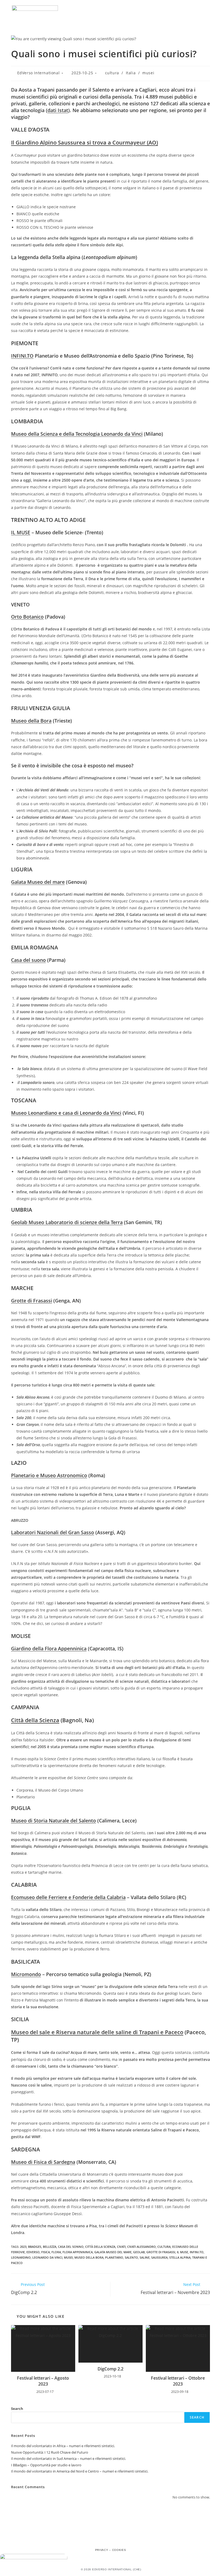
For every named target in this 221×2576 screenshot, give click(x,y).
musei (148, 73)
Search (17, 2409)
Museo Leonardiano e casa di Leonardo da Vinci (66, 1113)
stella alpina (180, 2257)
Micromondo (26, 1974)
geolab (139, 2252)
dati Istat (58, 110)
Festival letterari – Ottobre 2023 (178, 2381)
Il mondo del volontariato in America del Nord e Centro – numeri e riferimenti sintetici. (80, 2471)
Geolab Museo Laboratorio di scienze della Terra (67, 1222)
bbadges (35, 2247)
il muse (182, 2252)
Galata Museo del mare (38, 882)
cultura (112, 73)
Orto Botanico (27, 617)
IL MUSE (21, 532)
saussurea (159, 2257)
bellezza (50, 2247)
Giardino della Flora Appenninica (49, 1648)
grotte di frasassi (161, 2252)
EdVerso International (39, 73)
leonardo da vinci (47, 2257)
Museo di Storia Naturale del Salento (53, 1821)
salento (131, 2257)
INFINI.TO (22, 356)
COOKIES (119, 2550)
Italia (131, 73)
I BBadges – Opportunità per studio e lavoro (46, 2465)
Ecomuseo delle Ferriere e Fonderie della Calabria (68, 1897)
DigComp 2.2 (110, 2369)
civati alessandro (141, 2247)
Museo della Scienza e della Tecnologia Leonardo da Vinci (77, 434)
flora (56, 2252)
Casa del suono (28, 960)
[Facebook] (99, 2540)
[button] (206, 11)
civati (121, 2247)
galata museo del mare (113, 2252)
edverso (33, 2252)
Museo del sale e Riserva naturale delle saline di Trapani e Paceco (97, 2032)
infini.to (197, 2252)
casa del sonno (71, 2247)
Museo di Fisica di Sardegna (43, 2162)
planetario (114, 2257)
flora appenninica (78, 2252)
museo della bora (89, 2257)
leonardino (21, 2257)
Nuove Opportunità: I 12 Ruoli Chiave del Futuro (50, 2452)
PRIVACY (102, 2550)
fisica (46, 2252)
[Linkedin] (122, 2540)
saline (145, 2257)
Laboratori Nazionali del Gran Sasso (53, 1532)
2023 (23, 2247)
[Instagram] (110, 2540)
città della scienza (100, 2247)
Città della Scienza (35, 1720)
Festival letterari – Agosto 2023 (43, 2381)
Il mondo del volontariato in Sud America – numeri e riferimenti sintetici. (68, 2459)
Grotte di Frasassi (32, 1301)
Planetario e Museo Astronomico (49, 1475)
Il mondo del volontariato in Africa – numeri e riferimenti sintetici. (63, 2446)
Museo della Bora (31, 721)
